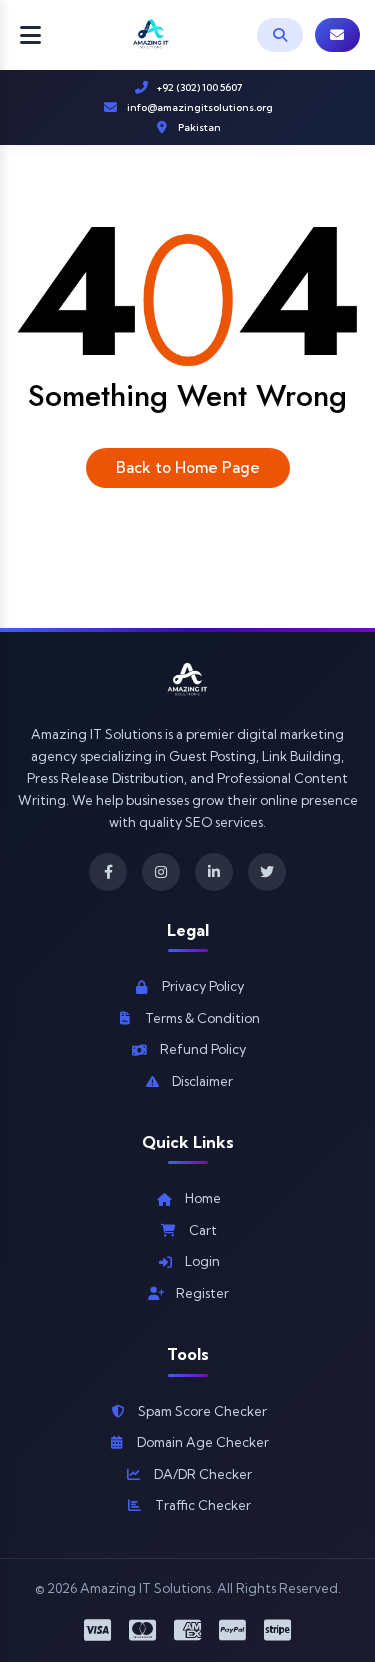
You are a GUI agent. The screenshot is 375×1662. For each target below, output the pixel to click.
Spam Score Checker (202, 1411)
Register (202, 1293)
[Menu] (30, 35)
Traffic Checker (203, 1505)
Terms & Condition (202, 1018)
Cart (203, 1230)
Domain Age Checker (203, 1442)
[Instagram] (161, 872)
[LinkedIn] (214, 872)
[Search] (280, 35)
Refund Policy (203, 1049)
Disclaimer (202, 1081)
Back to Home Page (188, 467)
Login (202, 1261)
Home (203, 1198)
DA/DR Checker (203, 1474)
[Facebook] (108, 872)
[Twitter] (267, 872)
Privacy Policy (203, 986)
